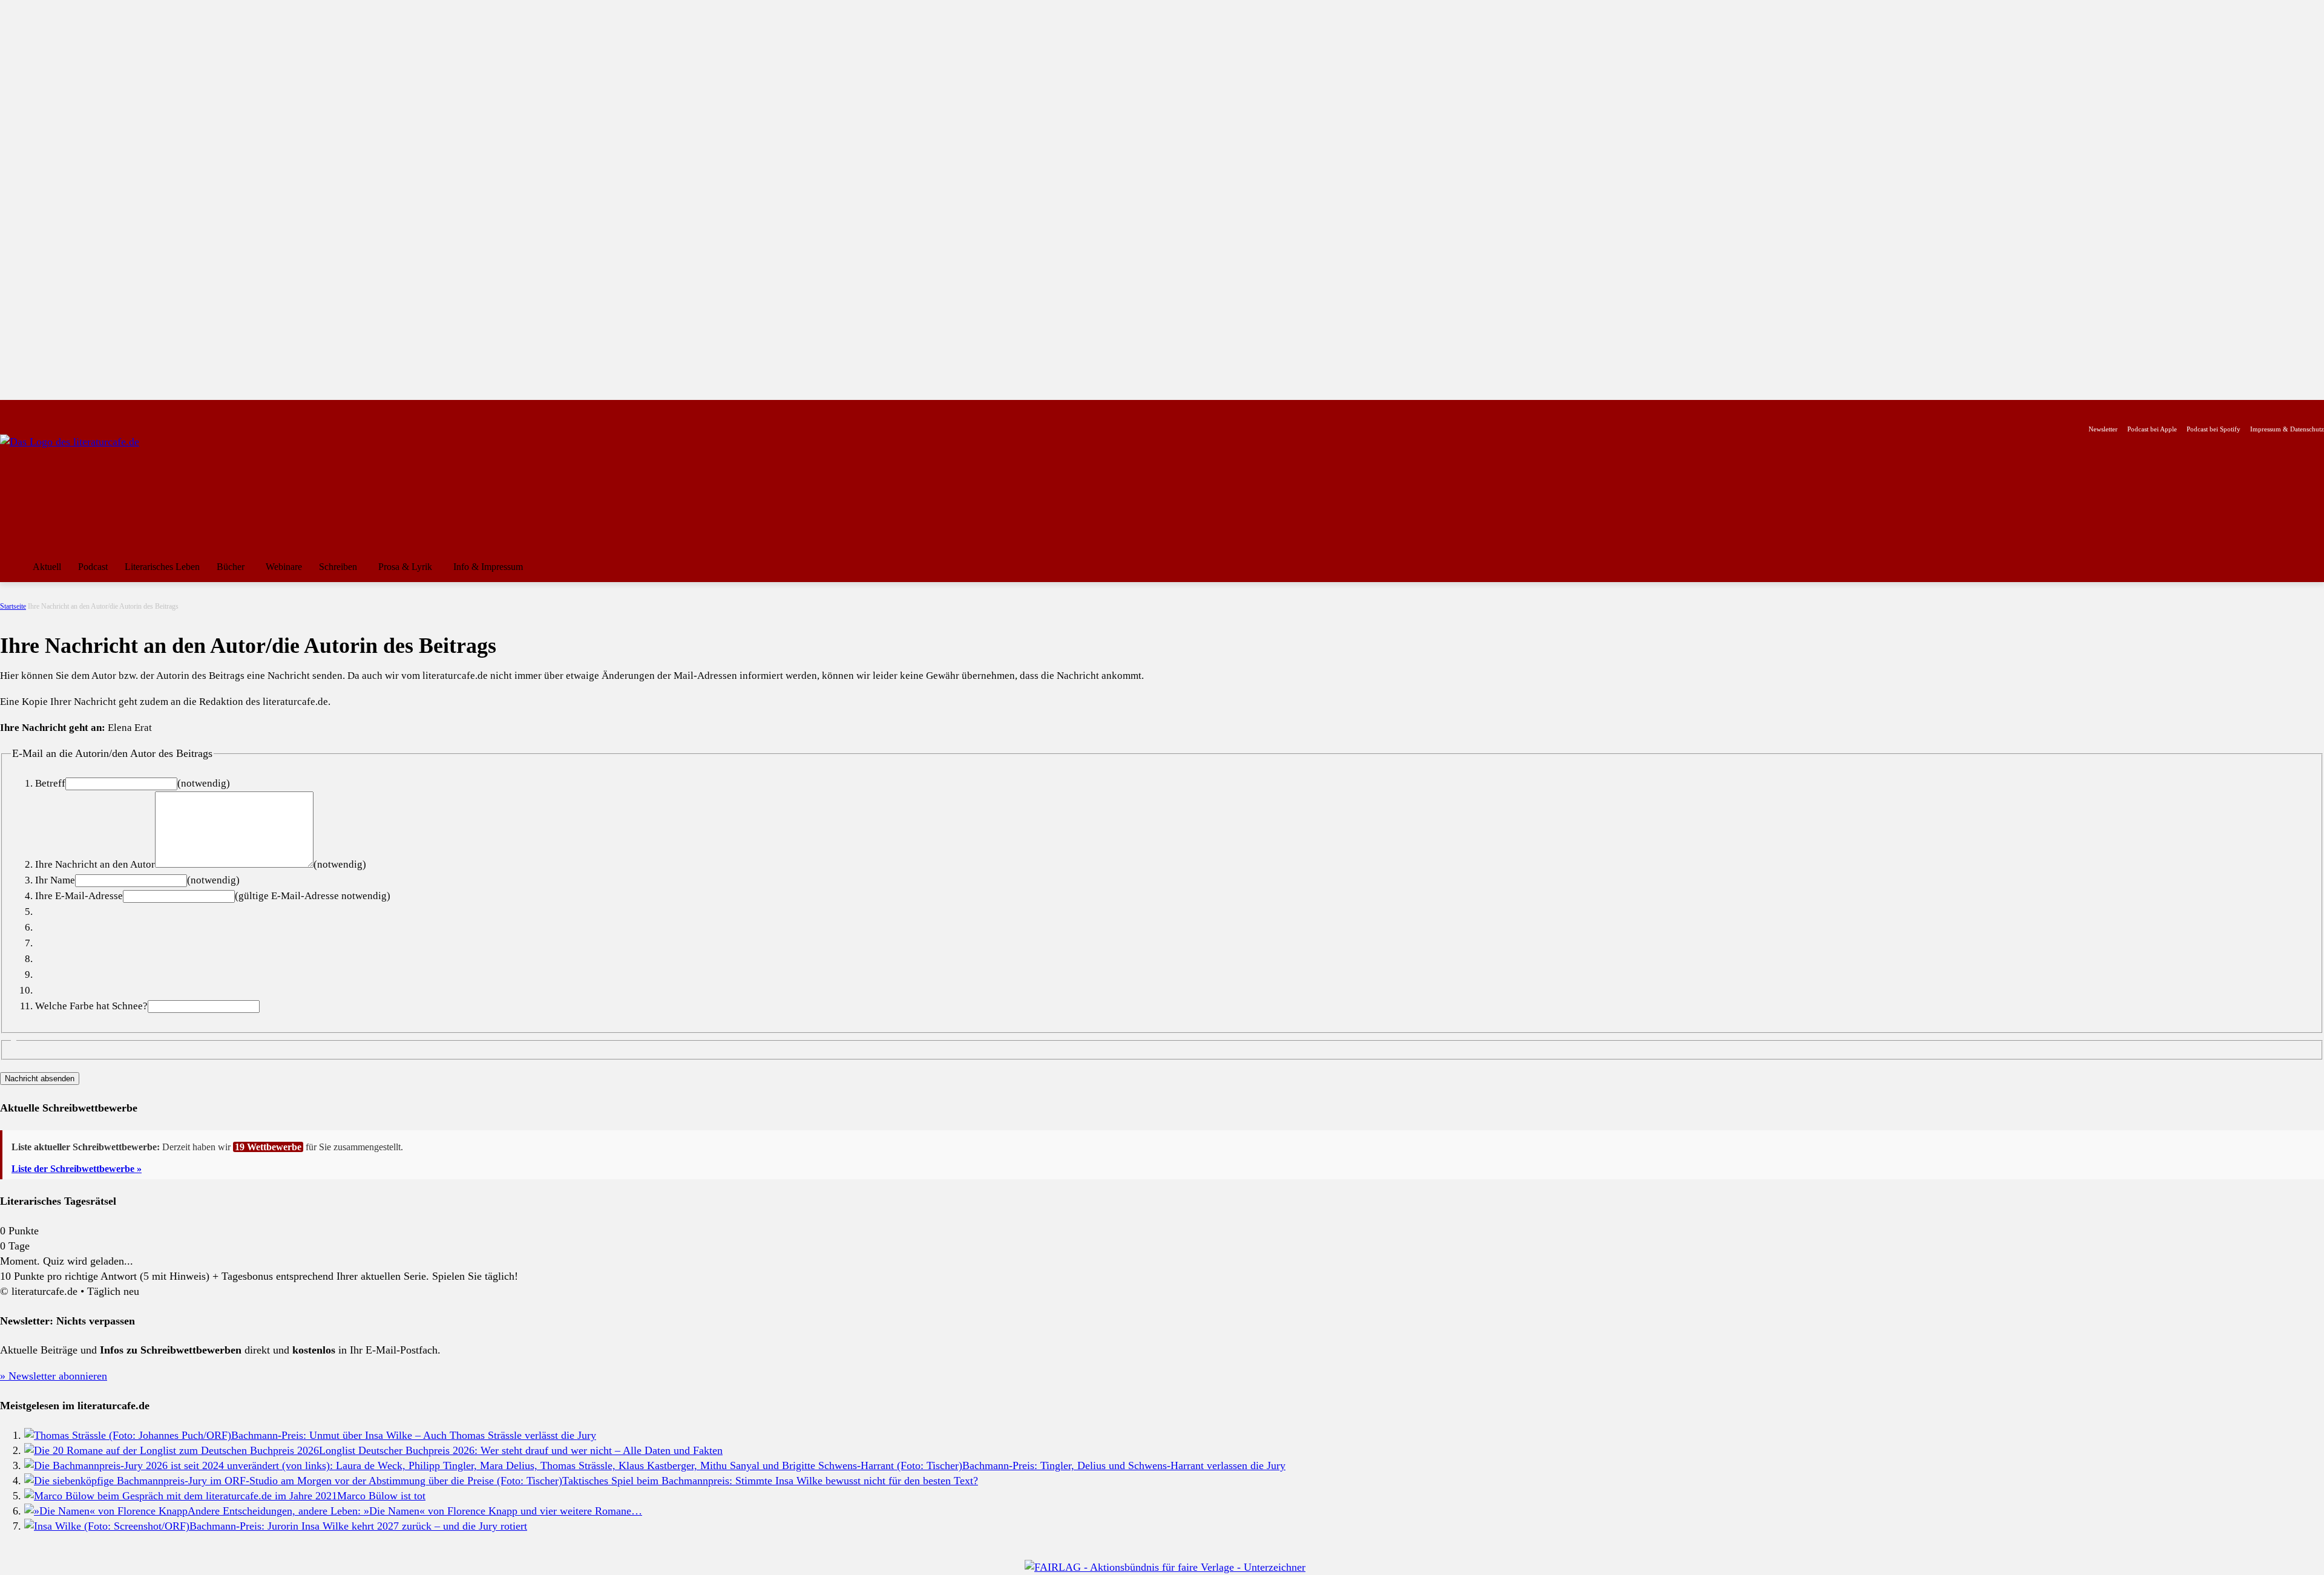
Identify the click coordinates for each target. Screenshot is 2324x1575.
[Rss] (142, 410)
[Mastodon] (123, 410)
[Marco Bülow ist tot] (181, 1496)
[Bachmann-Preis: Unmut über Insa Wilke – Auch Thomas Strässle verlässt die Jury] (128, 1435)
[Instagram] (28, 410)
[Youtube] (46, 410)
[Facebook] (8, 410)
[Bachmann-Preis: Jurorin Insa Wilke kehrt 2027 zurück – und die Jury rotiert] (107, 1526)
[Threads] (84, 410)
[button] (2309, 567)
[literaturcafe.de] (88, 489)
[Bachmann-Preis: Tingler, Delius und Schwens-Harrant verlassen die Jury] (493, 1465)
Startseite (13, 606)
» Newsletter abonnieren (54, 1376)
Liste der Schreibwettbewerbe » (77, 1169)
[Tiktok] (66, 410)
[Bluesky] (104, 410)
